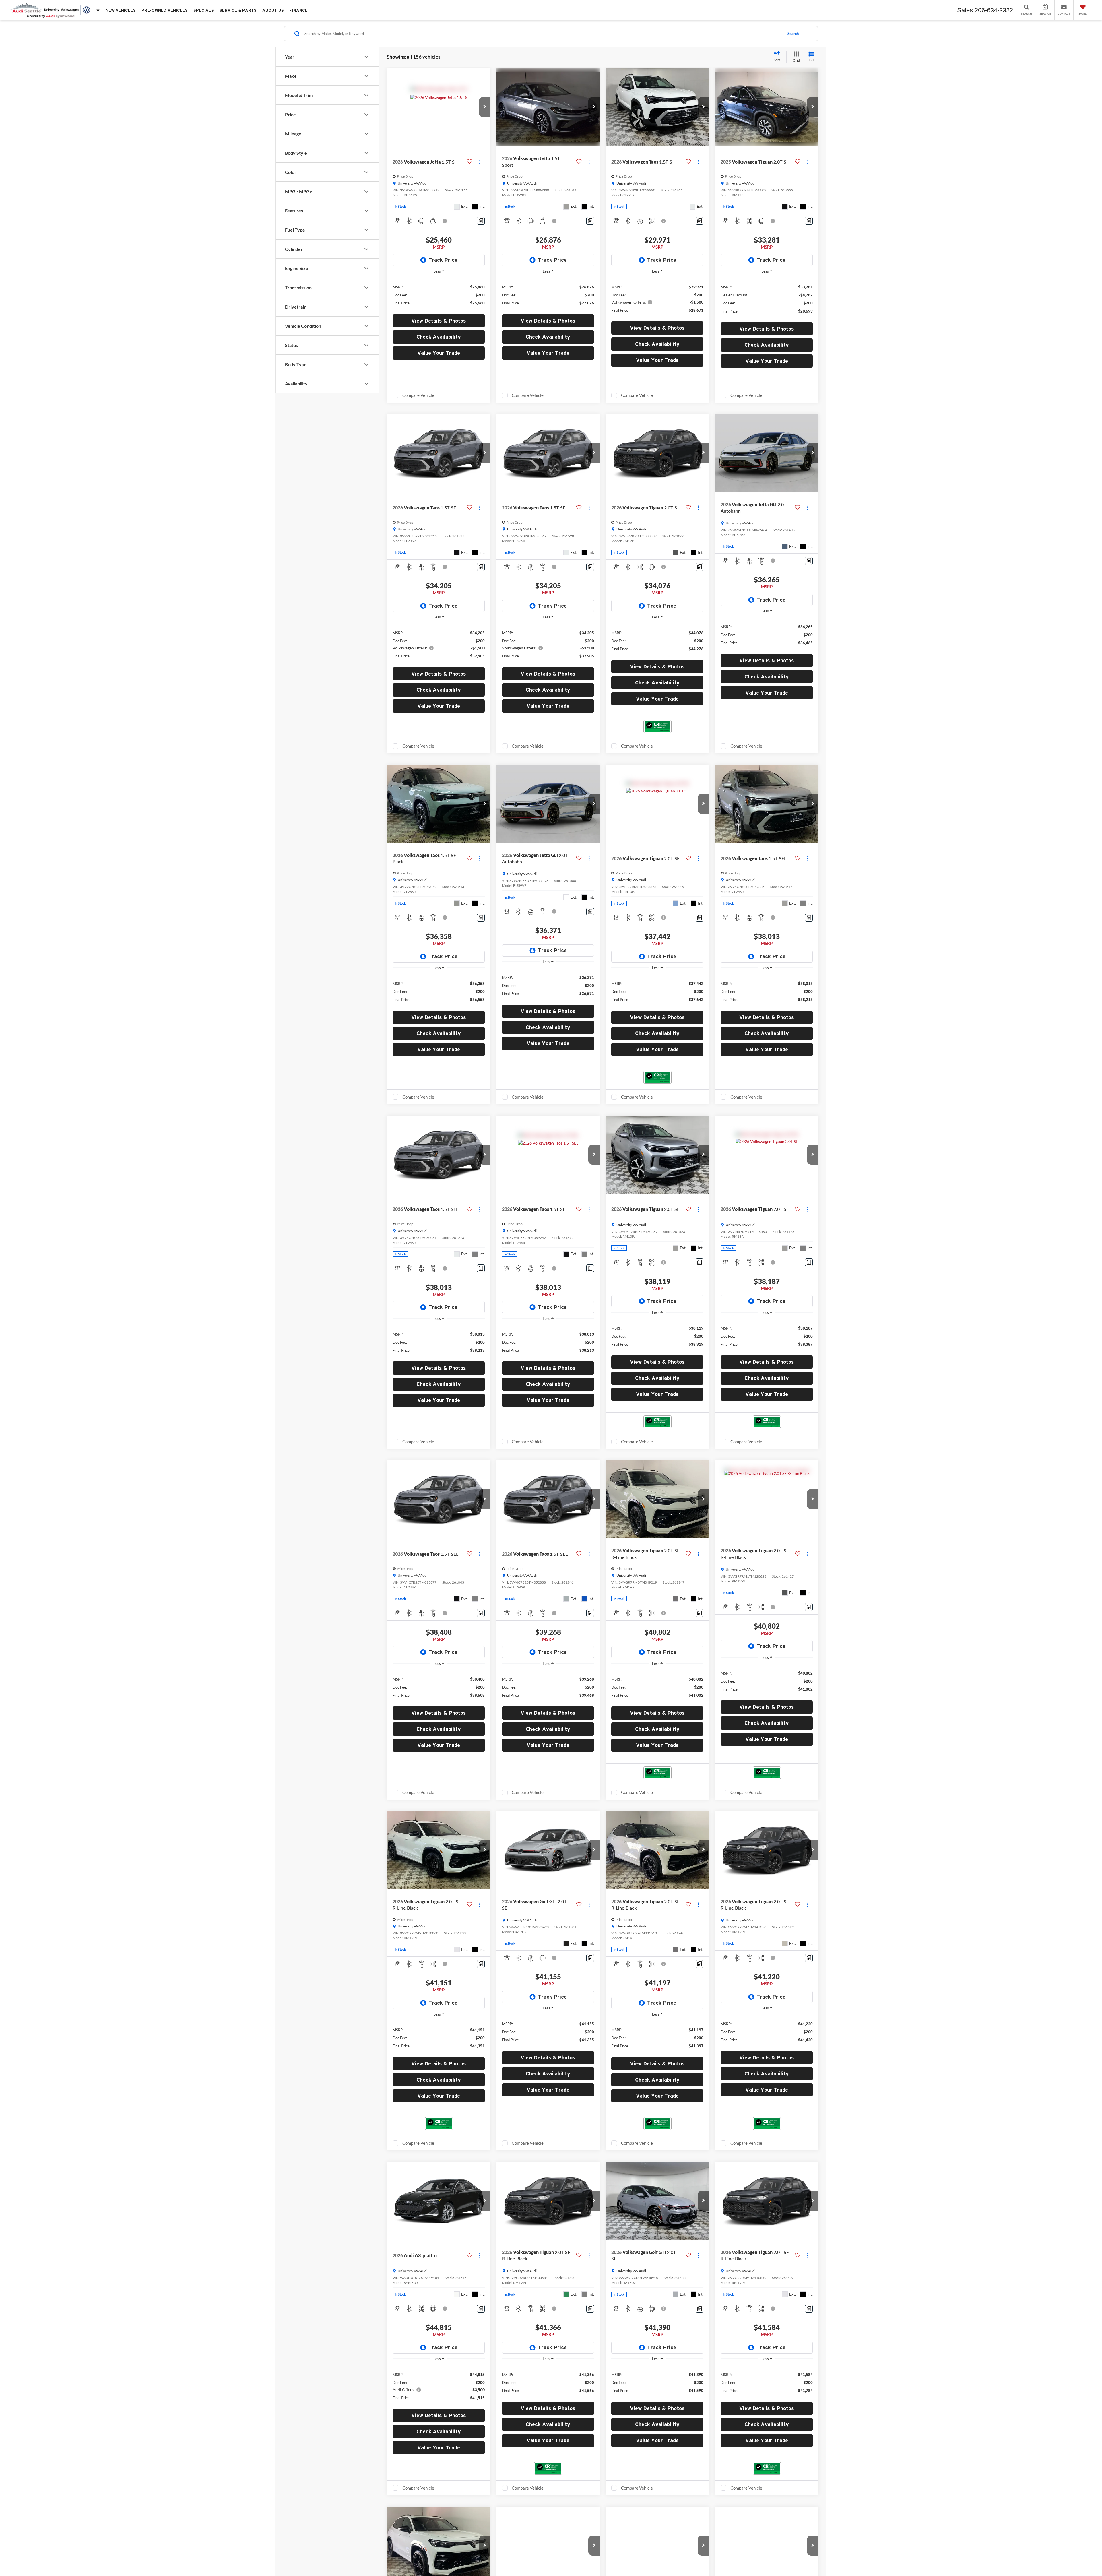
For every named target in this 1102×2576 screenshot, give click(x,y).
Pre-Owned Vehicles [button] (165, 10)
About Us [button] (273, 10)
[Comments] (481, 221)
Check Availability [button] (439, 337)
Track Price (443, 260)
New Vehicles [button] (121, 10)
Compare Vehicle (418, 395)
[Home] (98, 10)
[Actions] (480, 162)
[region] (439, 295)
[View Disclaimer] (445, 221)
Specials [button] (204, 10)
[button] (485, 107)
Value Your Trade (439, 353)
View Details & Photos (439, 321)
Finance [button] (299, 10)
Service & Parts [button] (238, 10)
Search (793, 34)
